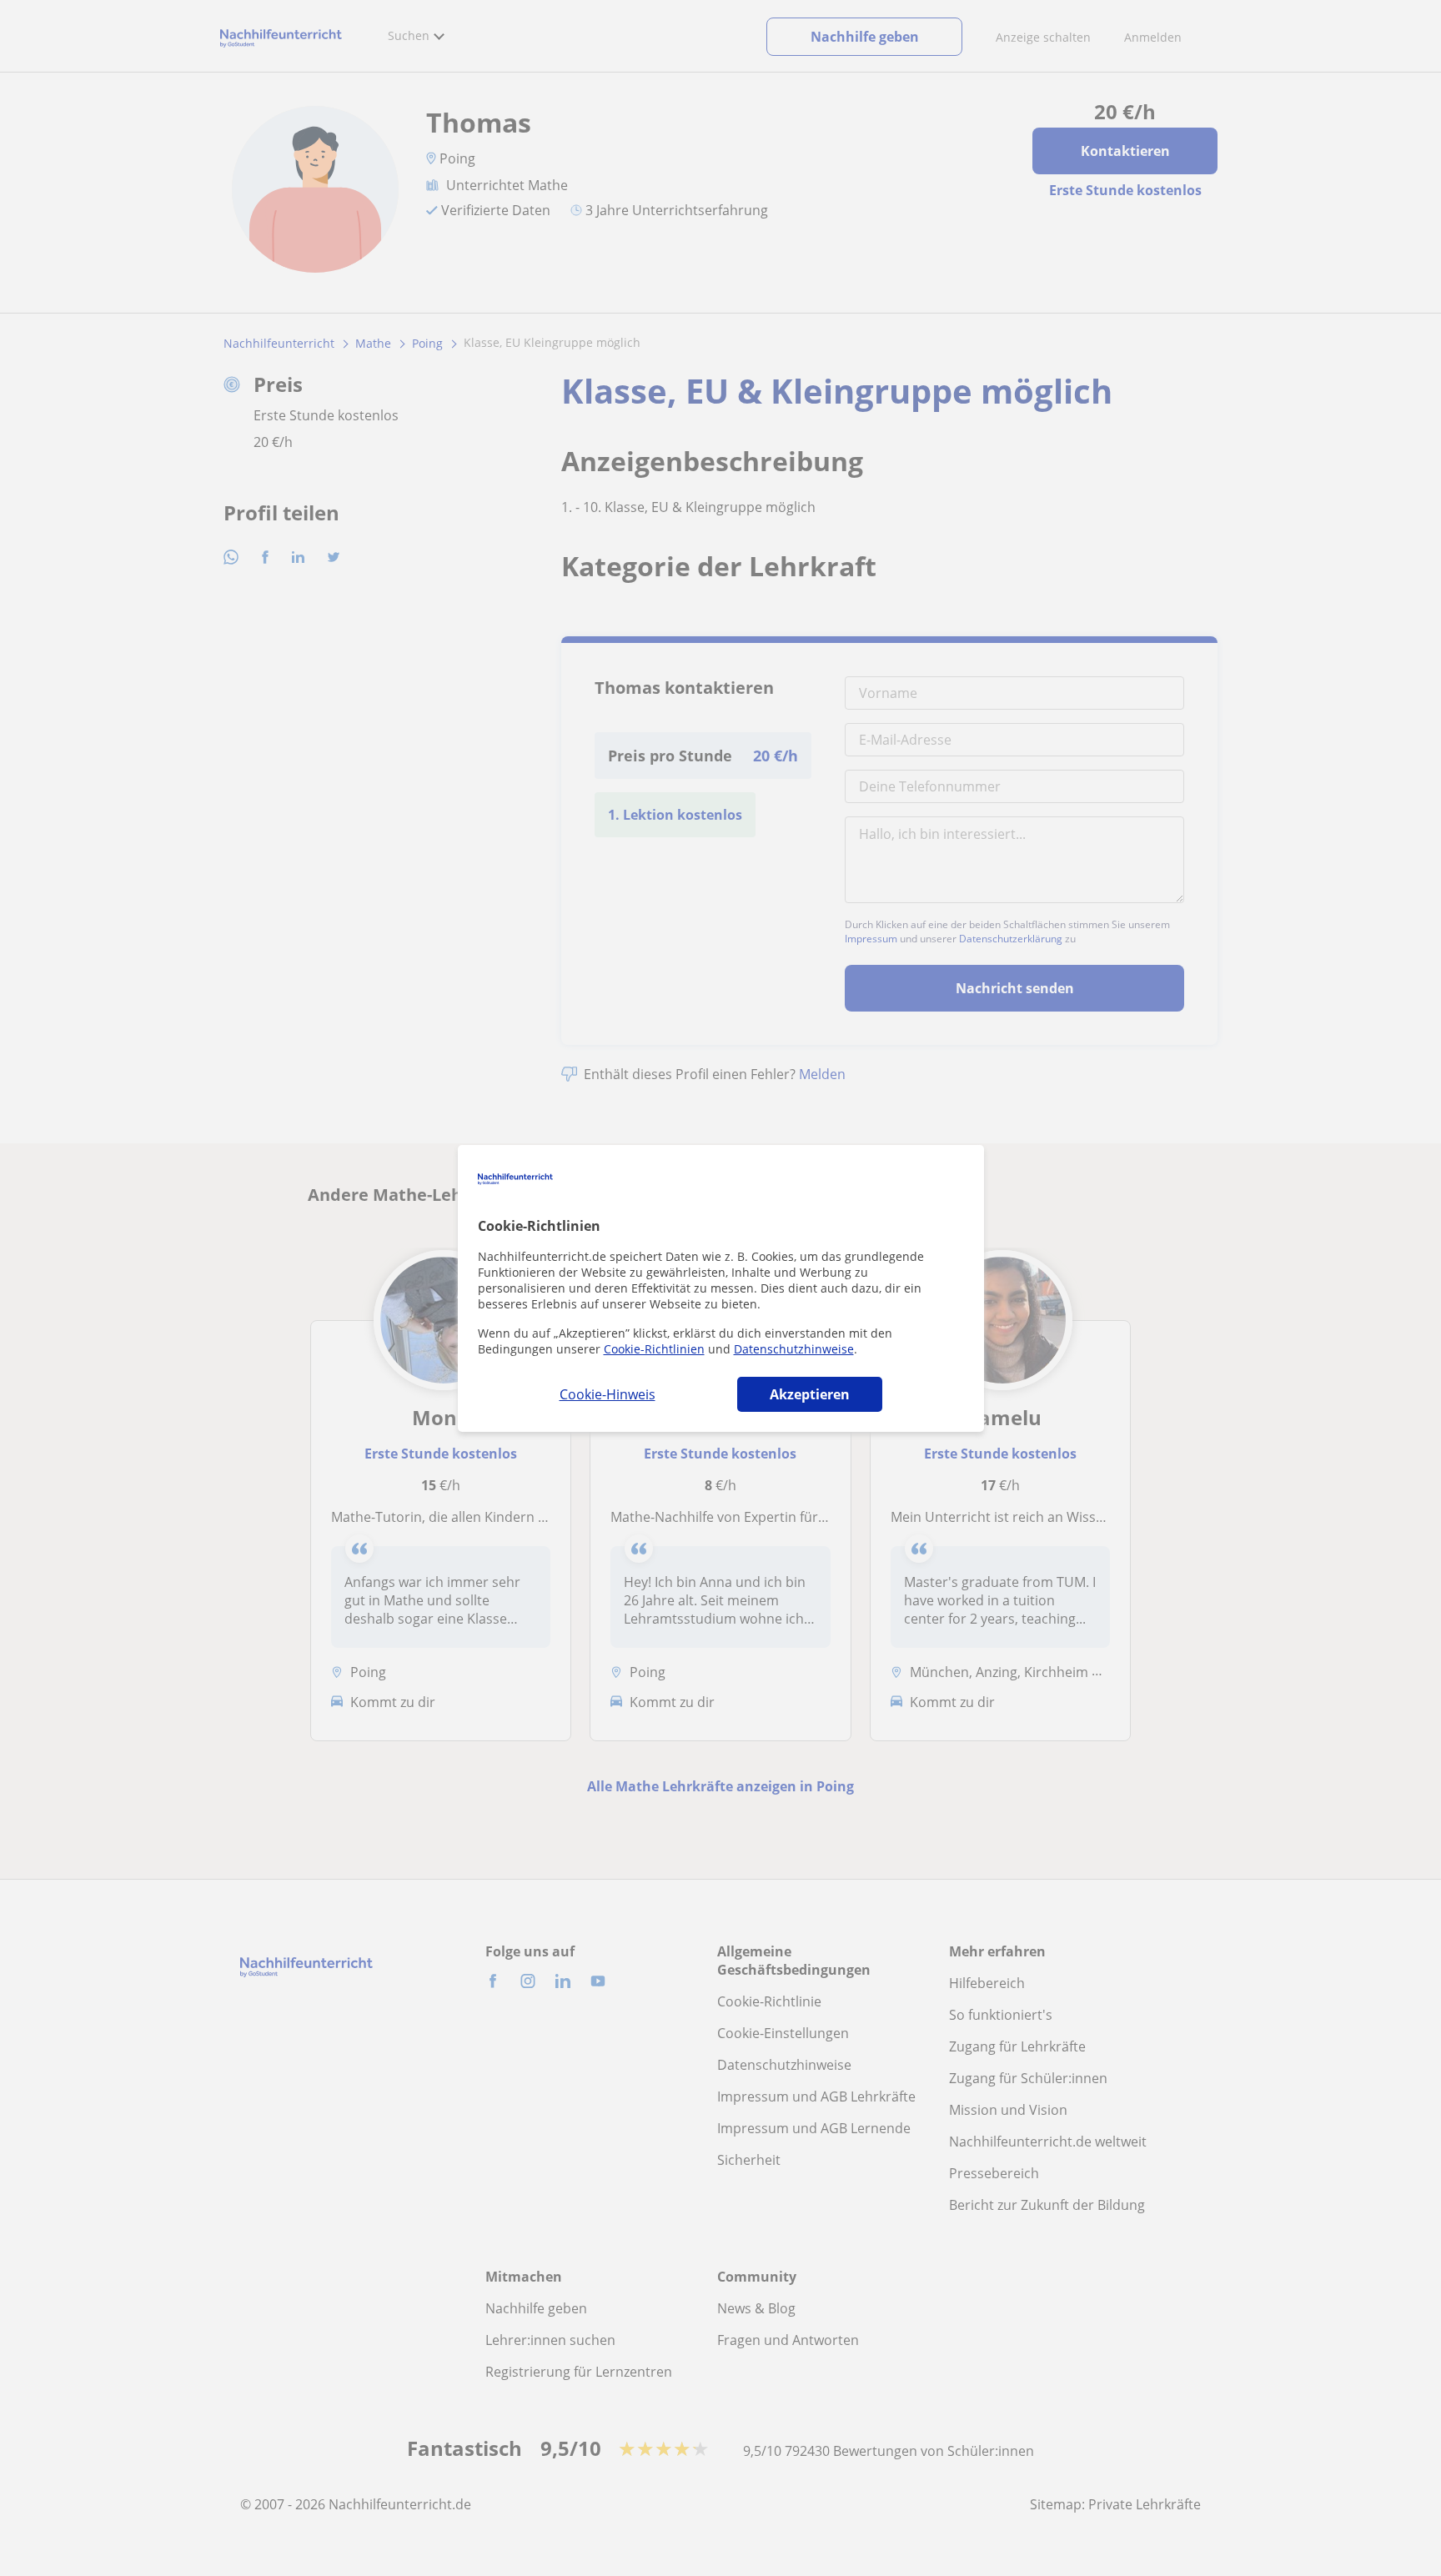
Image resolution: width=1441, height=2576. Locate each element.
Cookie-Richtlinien (654, 1349)
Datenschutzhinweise (794, 1349)
